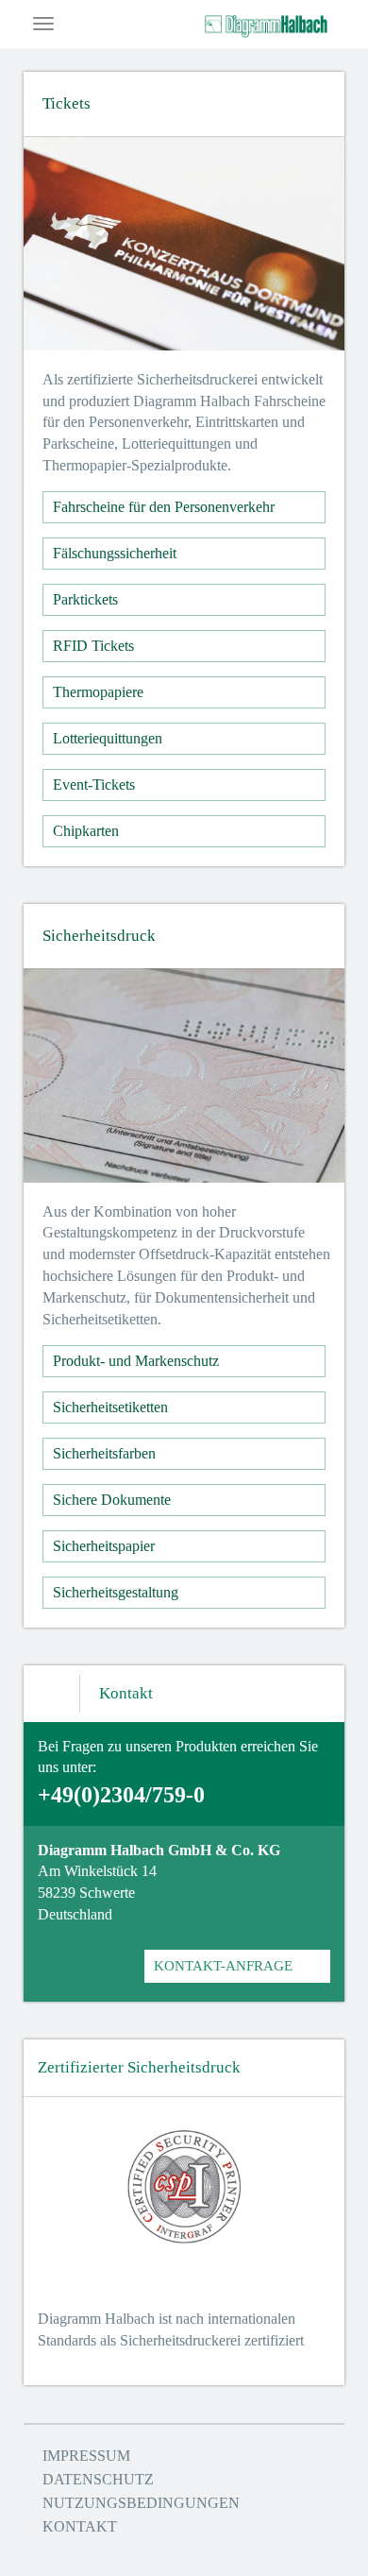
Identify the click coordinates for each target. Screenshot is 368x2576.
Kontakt (80, 2526)
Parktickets (85, 599)
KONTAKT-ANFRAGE (223, 1966)
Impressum (86, 2456)
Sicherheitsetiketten (110, 1407)
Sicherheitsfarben (104, 1453)
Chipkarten (86, 831)
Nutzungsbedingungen (141, 2503)
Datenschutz (98, 2479)
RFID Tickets (93, 646)
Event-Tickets (94, 785)
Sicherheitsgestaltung (116, 1592)
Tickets (67, 103)
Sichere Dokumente (112, 1500)
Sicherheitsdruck (99, 936)
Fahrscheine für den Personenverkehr (164, 507)
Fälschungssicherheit (115, 553)
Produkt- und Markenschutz (136, 1361)
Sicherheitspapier (104, 1546)
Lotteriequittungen (108, 738)
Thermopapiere (98, 692)
